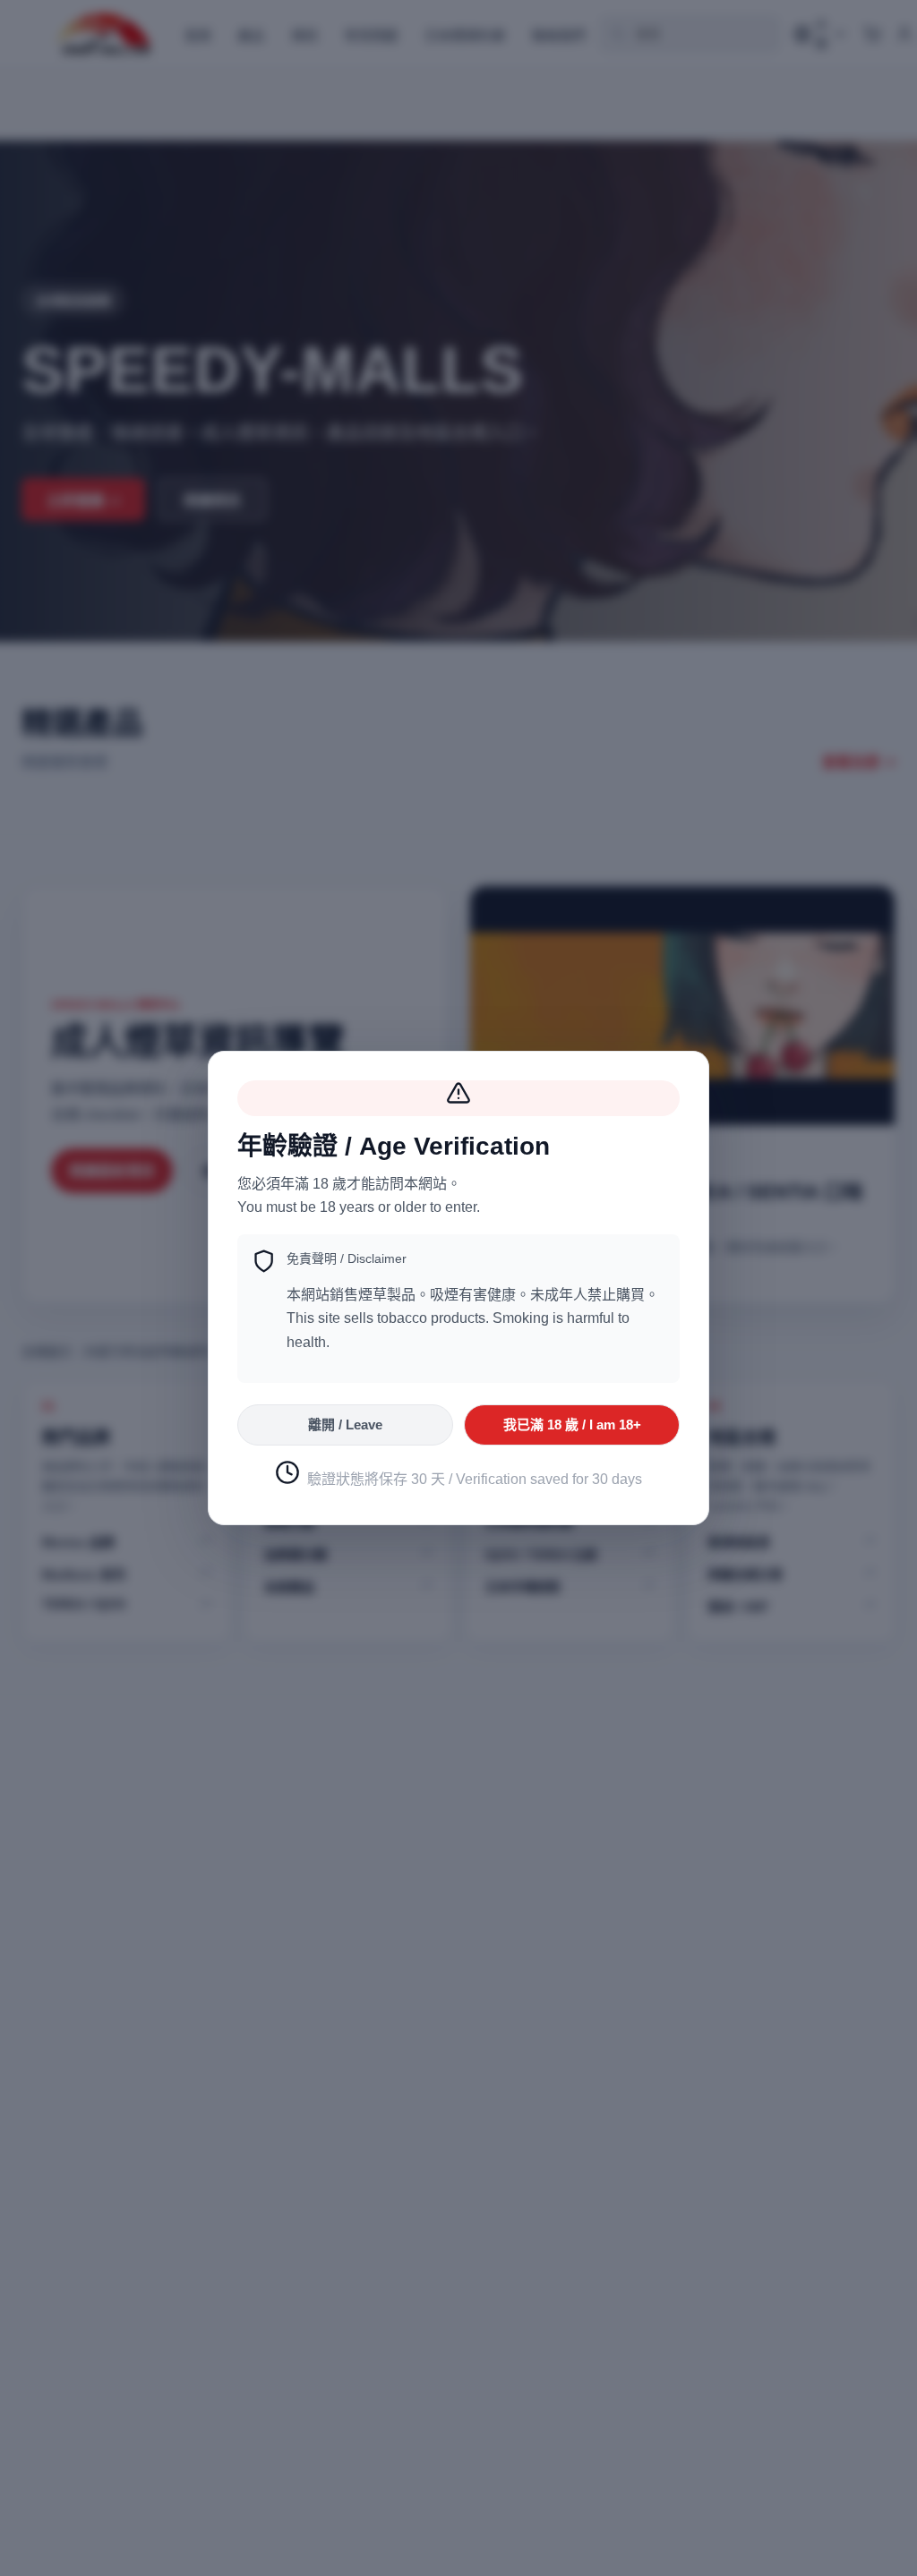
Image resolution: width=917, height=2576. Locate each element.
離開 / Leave (345, 1424)
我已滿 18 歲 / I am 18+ (572, 1424)
